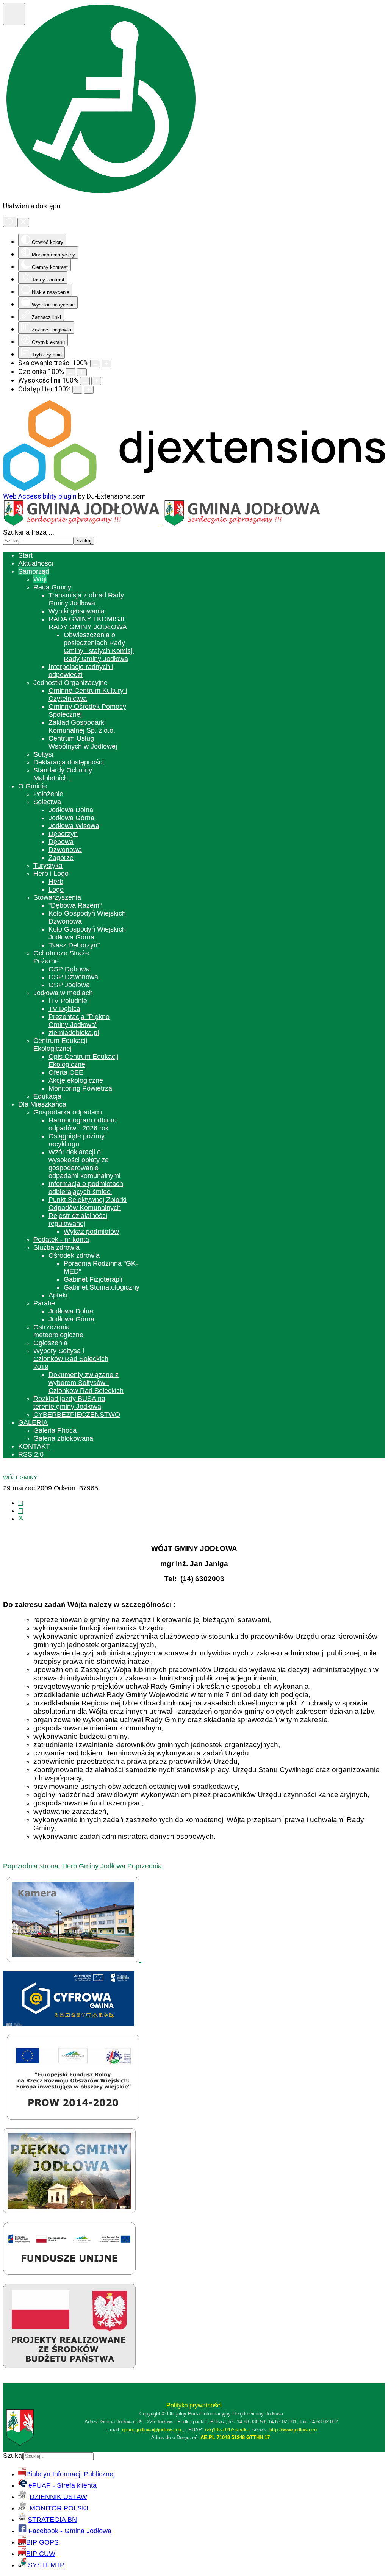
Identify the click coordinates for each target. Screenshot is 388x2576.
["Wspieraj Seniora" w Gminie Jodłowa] (69, 2366)
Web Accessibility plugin (40, 496)
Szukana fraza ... (29, 532)
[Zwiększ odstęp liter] (89, 390)
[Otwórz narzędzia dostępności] (14, 14)
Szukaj (84, 541)
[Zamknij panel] (23, 222)
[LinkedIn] (21, 1511)
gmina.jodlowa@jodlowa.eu (152, 2430)
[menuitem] (25, 555)
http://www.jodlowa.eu (293, 2430)
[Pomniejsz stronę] (95, 363)
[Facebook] (21, 1503)
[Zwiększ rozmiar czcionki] (82, 372)
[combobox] (38, 541)
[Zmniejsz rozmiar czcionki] (70, 372)
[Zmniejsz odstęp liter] (77, 390)
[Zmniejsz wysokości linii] (85, 381)
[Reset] (9, 222)
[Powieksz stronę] (106, 363)
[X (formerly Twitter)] (21, 1519)
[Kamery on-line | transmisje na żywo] (74, 1960)
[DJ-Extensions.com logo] (194, 488)
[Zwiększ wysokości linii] (96, 381)
